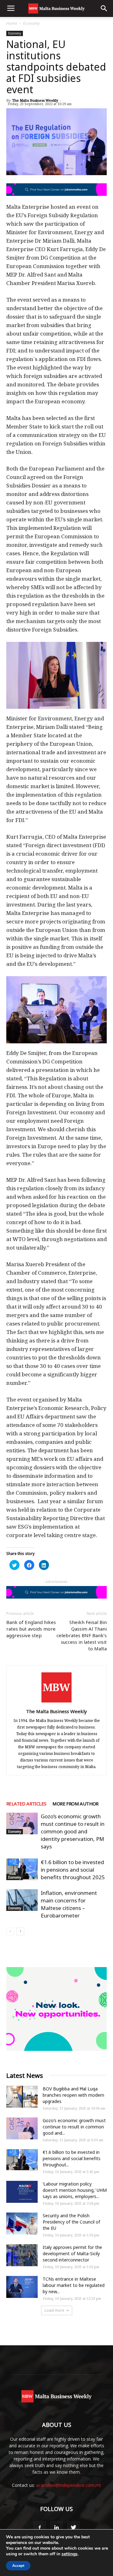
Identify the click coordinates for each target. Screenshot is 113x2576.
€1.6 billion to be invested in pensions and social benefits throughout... (72, 2158)
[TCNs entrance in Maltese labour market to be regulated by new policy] (22, 2287)
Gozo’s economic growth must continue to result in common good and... (74, 2127)
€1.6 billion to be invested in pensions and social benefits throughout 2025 (73, 1870)
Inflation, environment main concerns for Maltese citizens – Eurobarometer (69, 1904)
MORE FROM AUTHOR (75, 1804)
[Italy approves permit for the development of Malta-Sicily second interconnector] (22, 2255)
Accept (18, 2566)
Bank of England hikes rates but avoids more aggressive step (31, 1629)
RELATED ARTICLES (26, 1804)
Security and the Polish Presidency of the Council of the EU (71, 2222)
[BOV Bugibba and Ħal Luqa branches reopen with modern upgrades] (22, 2097)
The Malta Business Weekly (35, 100)
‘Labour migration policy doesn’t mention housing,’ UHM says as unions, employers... (75, 2190)
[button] (104, 8)
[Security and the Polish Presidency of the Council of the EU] (22, 2224)
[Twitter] (73, 2528)
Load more (54, 2310)
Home (12, 23)
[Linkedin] (56, 2528)
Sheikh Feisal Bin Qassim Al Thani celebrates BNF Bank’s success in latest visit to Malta (82, 1635)
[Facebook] (40, 2528)
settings (70, 2554)
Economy (31, 23)
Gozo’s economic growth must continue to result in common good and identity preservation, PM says (73, 1831)
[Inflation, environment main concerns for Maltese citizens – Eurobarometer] (22, 1900)
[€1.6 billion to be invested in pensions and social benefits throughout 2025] (22, 1869)
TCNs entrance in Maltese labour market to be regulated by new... (74, 2285)
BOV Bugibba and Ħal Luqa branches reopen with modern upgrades (73, 2095)
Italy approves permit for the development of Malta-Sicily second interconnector (72, 2253)
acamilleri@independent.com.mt (69, 2485)
